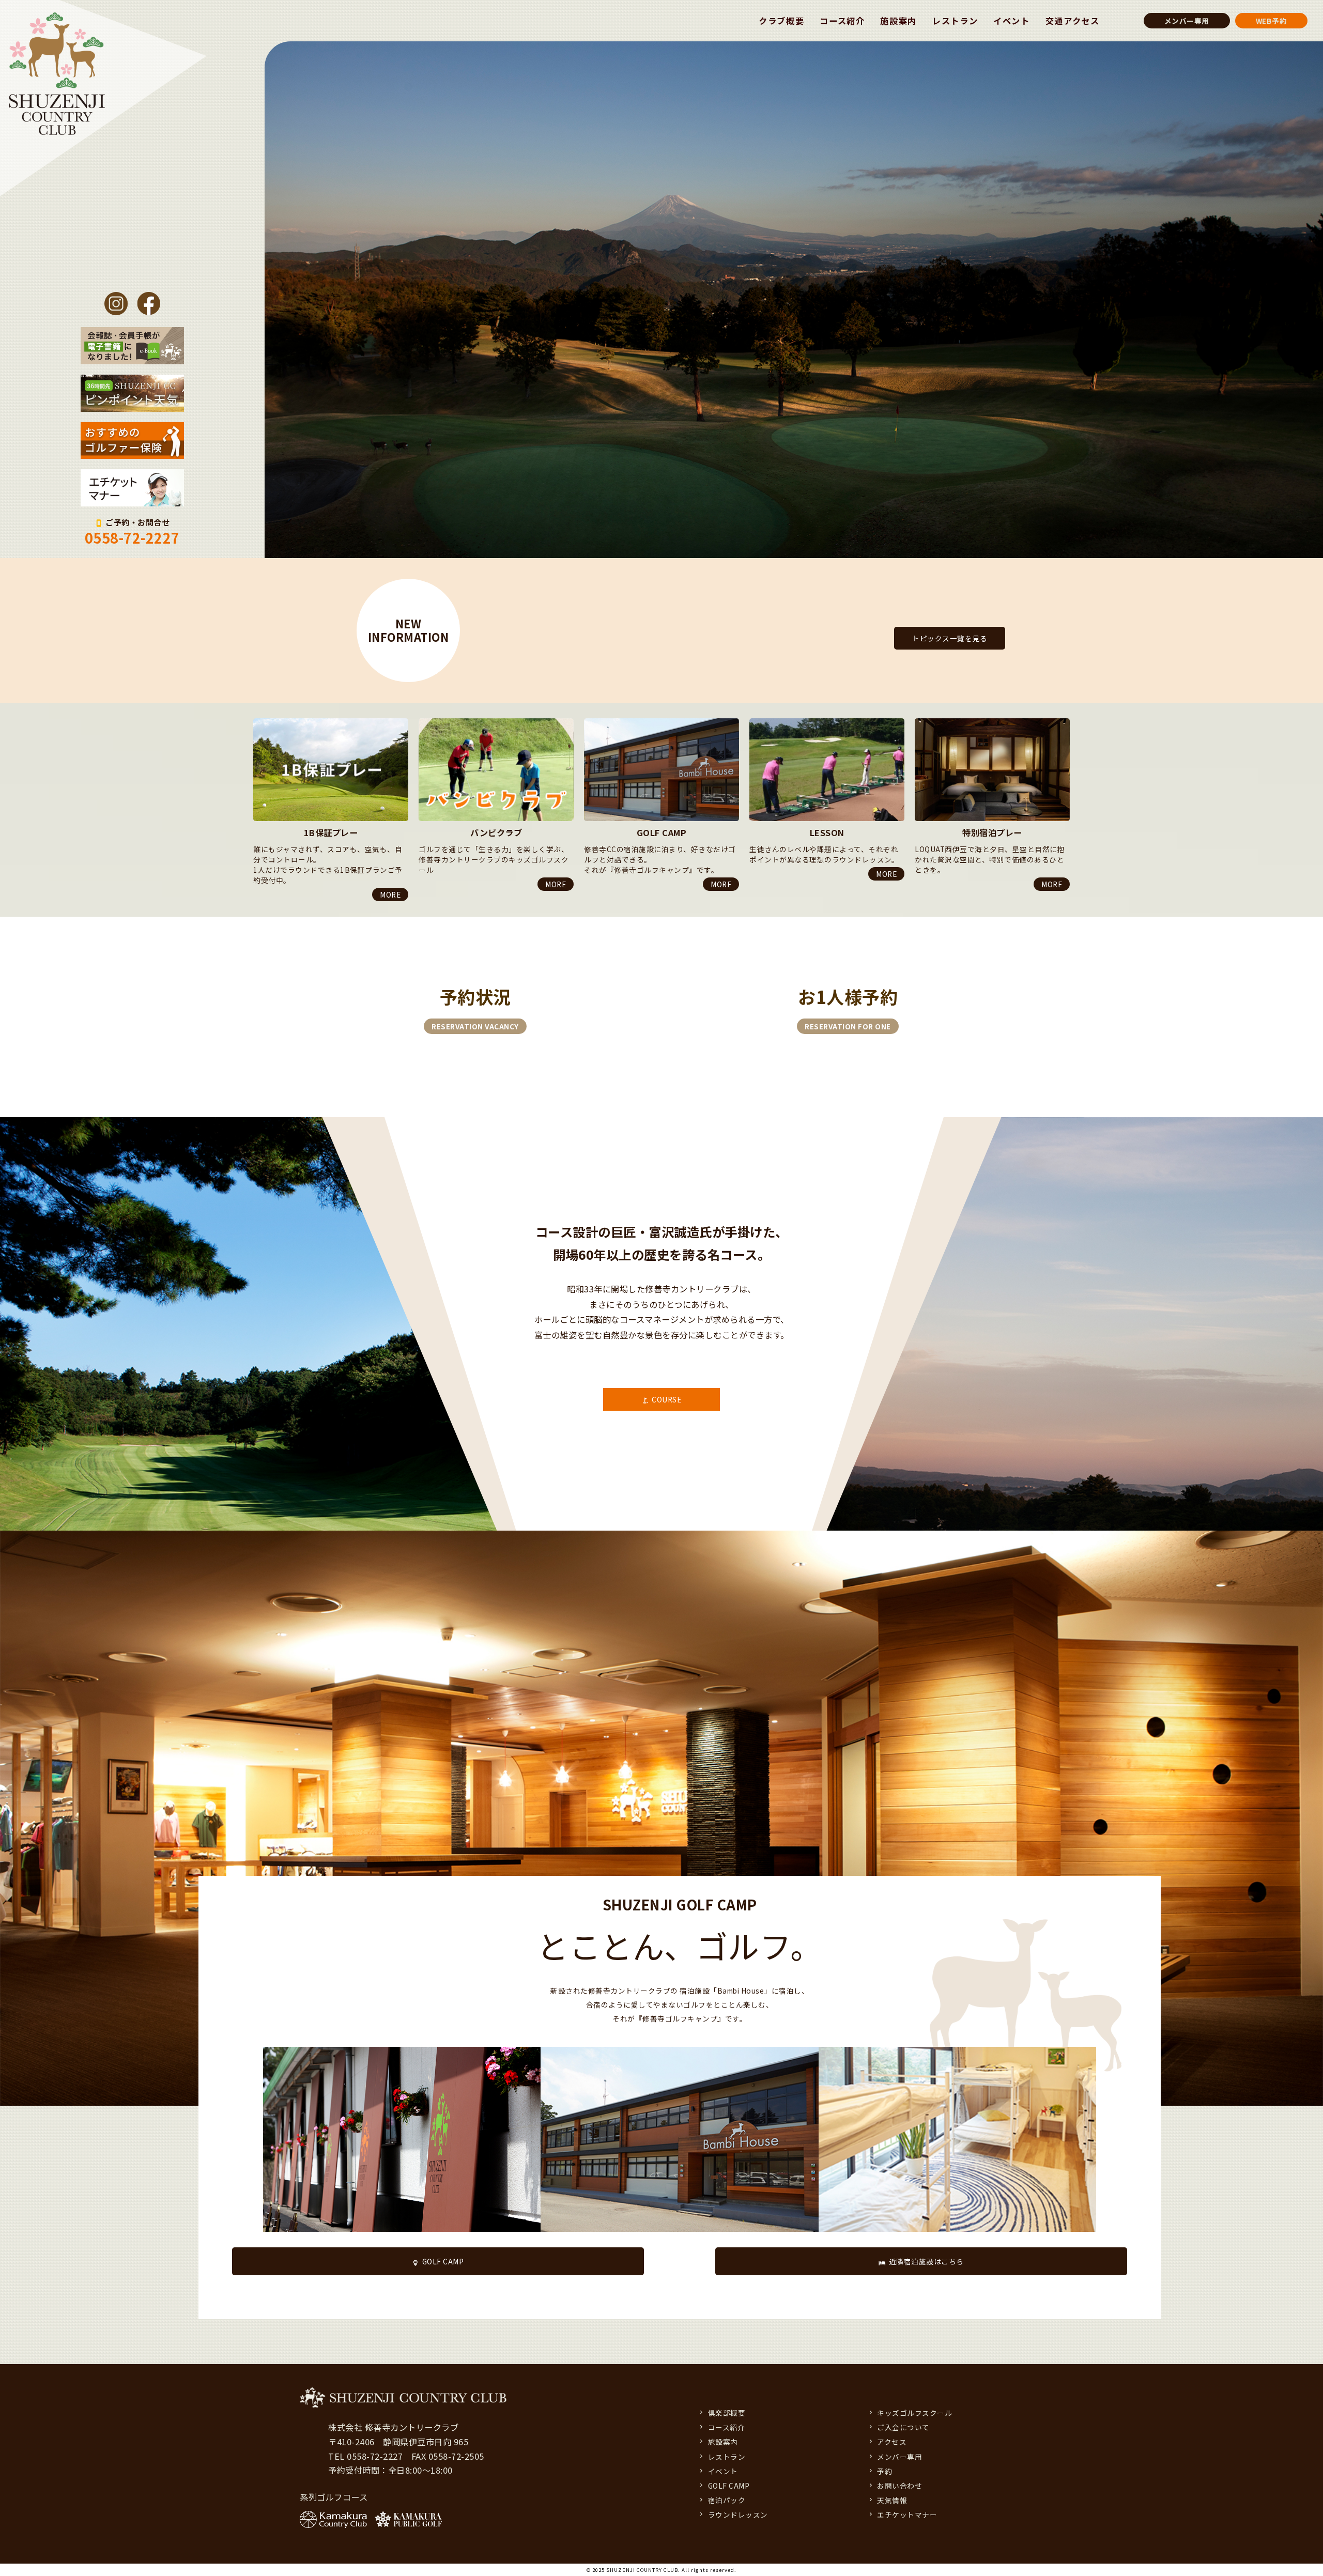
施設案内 (898, 21)
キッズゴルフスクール (914, 2413)
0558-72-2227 (132, 538)
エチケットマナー (907, 2515)
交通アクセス (1073, 21)
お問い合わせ (899, 2486)
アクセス (892, 2442)
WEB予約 (1272, 21)
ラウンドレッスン (738, 2515)
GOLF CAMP (443, 2261)
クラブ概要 (781, 21)
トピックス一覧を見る (950, 638)
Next (253, 904)
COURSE (666, 1399)
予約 (884, 2471)
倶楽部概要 (727, 2413)
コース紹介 (842, 21)
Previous (253, 718)
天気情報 (892, 2500)
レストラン (955, 21)
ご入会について (903, 2427)
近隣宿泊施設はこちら (926, 2261)
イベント (1012, 21)
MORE (390, 874)
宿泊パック (727, 2500)
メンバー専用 (1187, 21)
